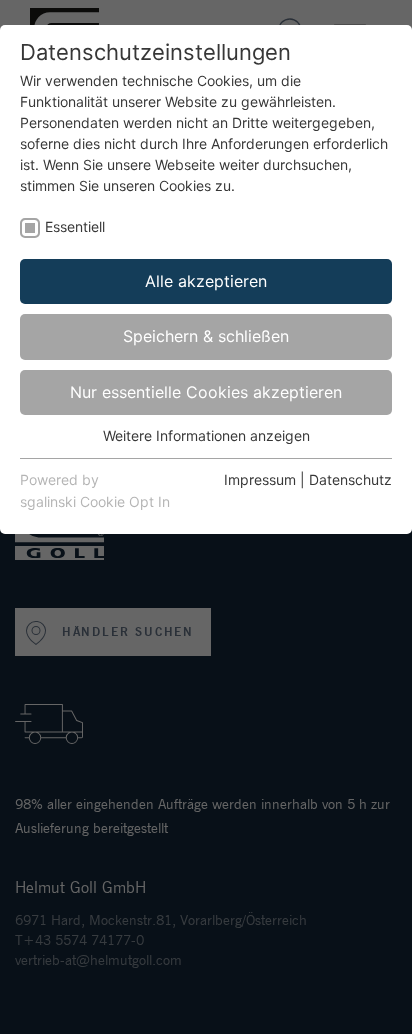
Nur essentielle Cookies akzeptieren (206, 392)
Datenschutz (350, 479)
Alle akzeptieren (206, 281)
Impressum (260, 479)
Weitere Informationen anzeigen (206, 435)
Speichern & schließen (206, 336)
